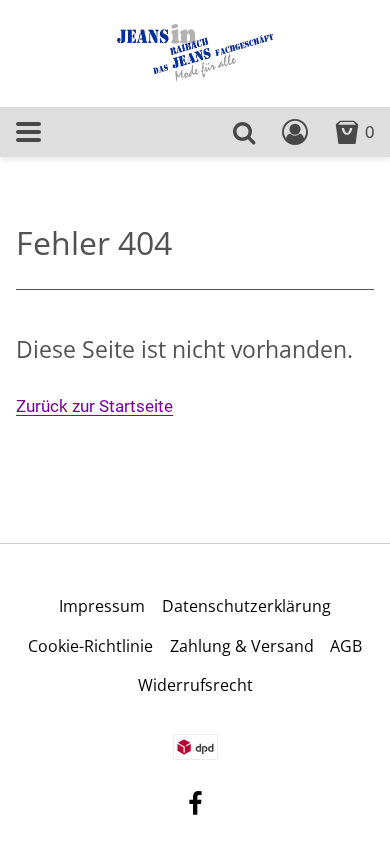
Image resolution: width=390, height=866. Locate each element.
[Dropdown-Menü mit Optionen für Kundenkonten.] (295, 132)
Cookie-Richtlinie (90, 646)
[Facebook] (195, 806)
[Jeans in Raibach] (195, 51)
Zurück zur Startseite (94, 406)
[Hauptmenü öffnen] (28, 131)
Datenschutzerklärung (246, 606)
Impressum (102, 606)
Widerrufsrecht (195, 685)
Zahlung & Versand (242, 646)
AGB (346, 646)
